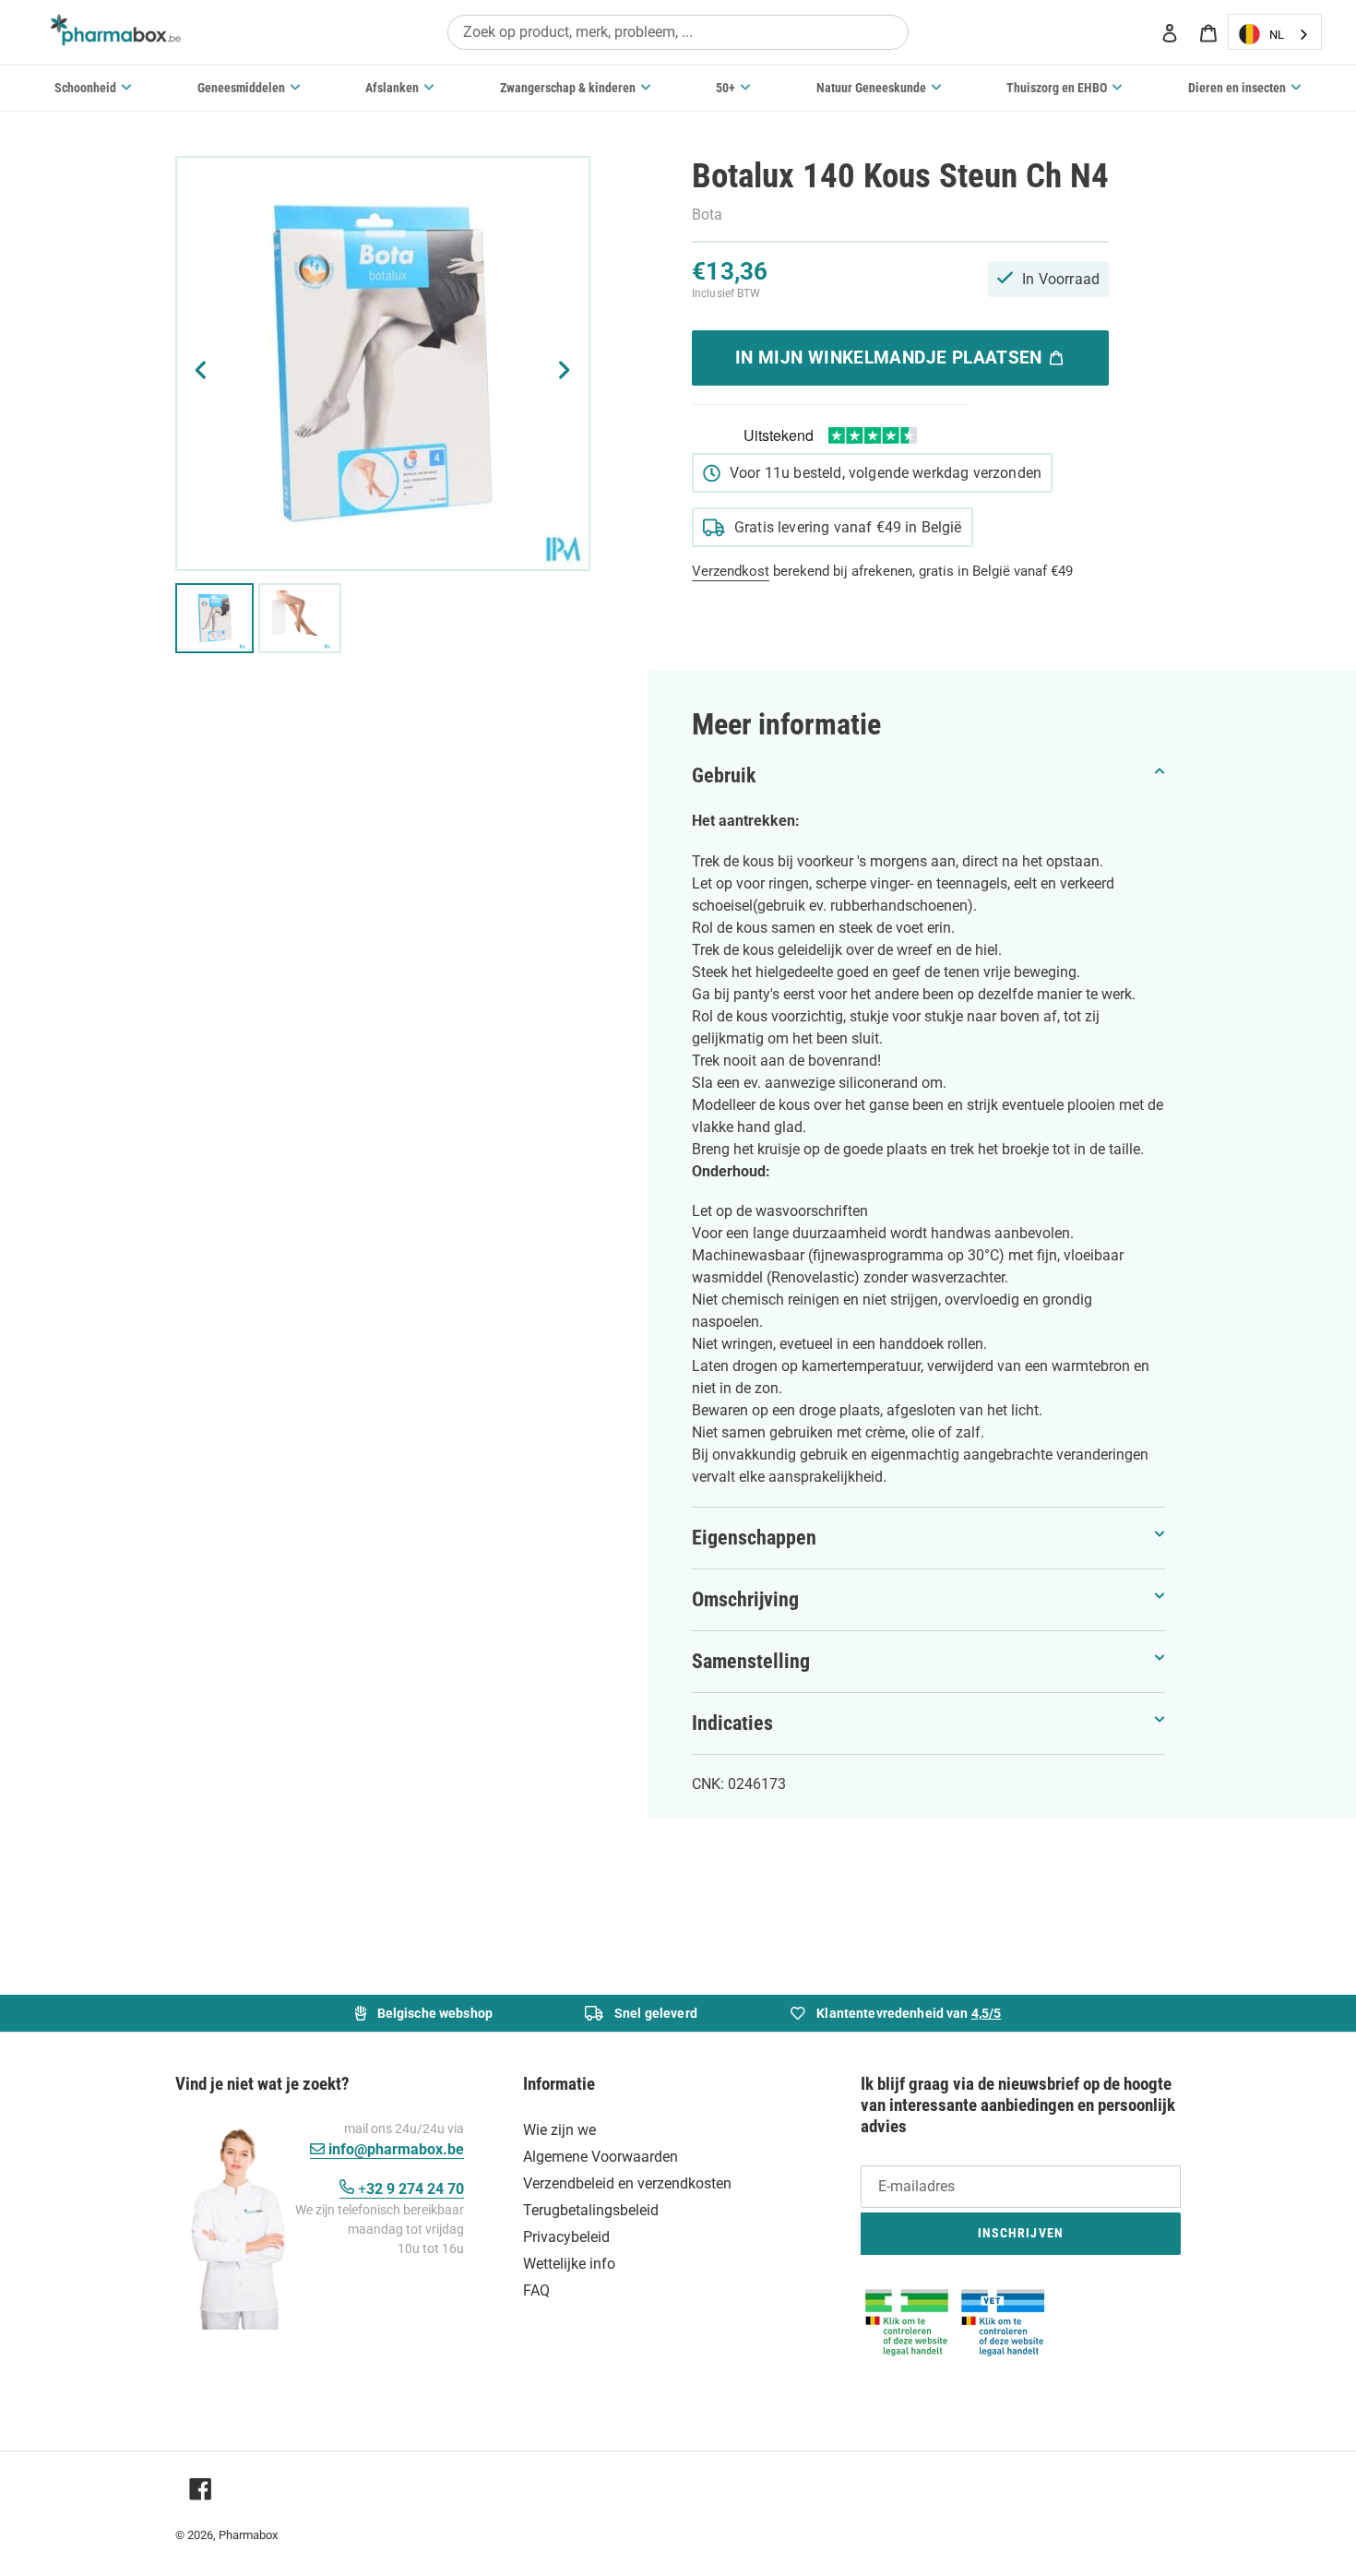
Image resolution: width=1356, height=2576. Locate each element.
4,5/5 (987, 2013)
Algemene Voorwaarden (601, 2157)
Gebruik (724, 775)
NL (1277, 35)
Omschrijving (745, 1599)
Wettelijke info (569, 2264)
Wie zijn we (559, 2130)
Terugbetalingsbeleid (591, 2210)
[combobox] (678, 32)
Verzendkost (731, 571)
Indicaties (732, 1723)
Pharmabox (248, 2535)
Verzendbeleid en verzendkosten (627, 2183)
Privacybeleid (566, 2237)
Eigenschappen (754, 1538)
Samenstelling (751, 1661)
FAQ (536, 2290)
